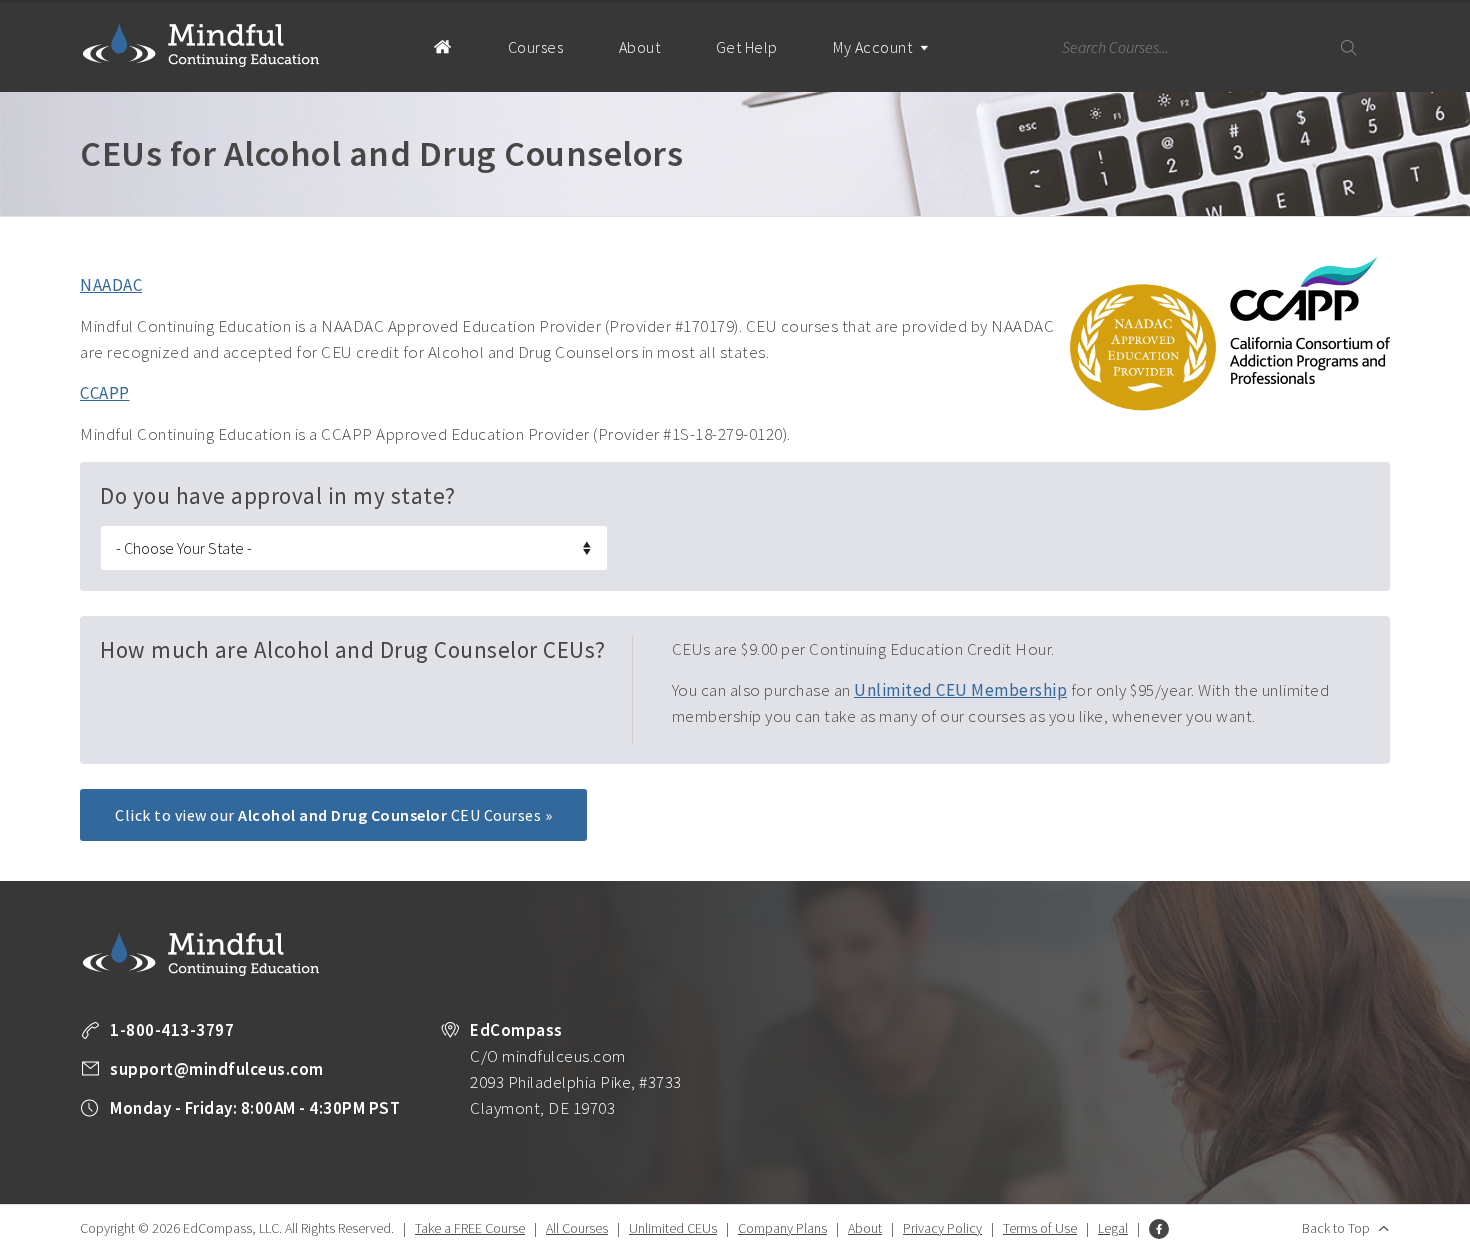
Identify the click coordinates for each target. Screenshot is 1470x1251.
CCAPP (105, 393)
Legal (1113, 1228)
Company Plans (782, 1228)
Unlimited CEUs (673, 1228)
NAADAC (111, 285)
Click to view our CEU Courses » (333, 815)
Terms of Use (1040, 1228)
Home (442, 46)
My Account (874, 47)
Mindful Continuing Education (201, 45)
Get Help (747, 47)
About (640, 47)
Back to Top (1336, 1228)
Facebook (1159, 1229)
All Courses (577, 1228)
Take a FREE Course (470, 1228)
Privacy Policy (942, 1228)
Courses (536, 47)
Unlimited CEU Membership (960, 690)
